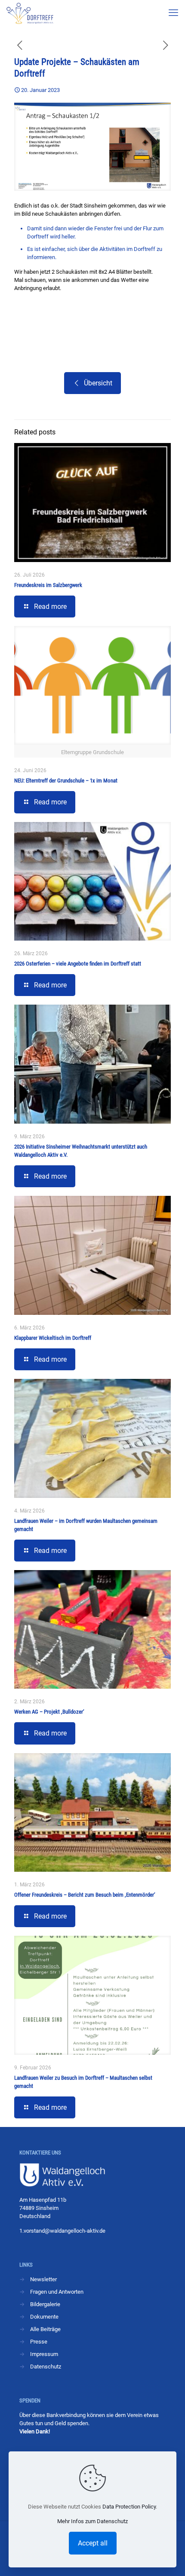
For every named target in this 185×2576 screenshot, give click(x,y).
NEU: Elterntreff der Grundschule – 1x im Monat (66, 781)
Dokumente (44, 2317)
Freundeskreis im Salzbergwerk (48, 585)
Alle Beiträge (45, 2329)
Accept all (93, 2543)
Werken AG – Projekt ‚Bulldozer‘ (49, 1712)
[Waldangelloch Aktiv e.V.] (30, 13)
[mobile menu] (173, 13)
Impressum (44, 2354)
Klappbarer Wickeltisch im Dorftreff (53, 1338)
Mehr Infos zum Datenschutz (92, 2521)
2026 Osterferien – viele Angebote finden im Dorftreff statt (78, 964)
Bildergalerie (45, 2304)
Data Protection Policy (129, 2507)
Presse (39, 2342)
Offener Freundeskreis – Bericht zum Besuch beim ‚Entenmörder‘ (85, 1895)
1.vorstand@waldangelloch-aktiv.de (62, 2231)
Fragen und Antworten (57, 2292)
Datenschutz (46, 2367)
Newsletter (43, 2279)
